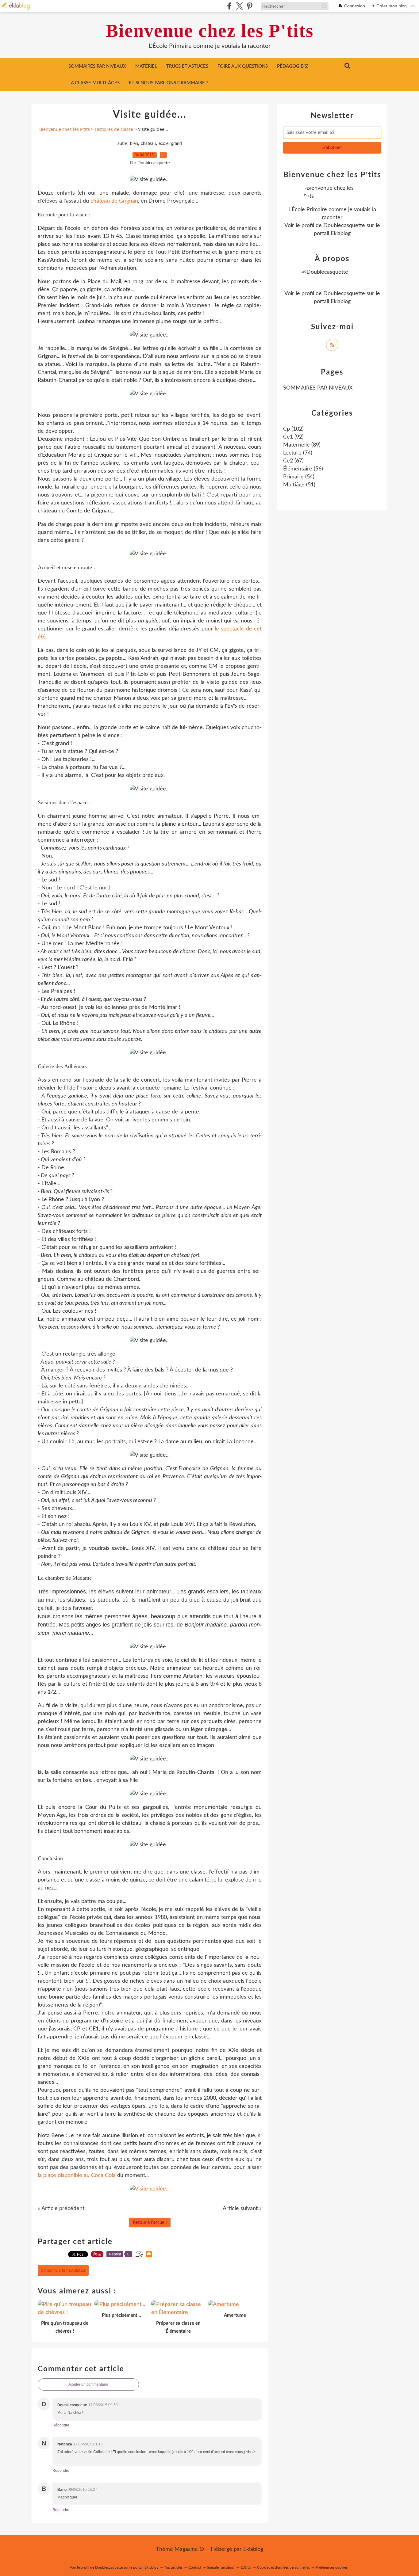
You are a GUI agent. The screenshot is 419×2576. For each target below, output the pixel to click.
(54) (299, 477)
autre (122, 144)
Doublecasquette (344, 226)
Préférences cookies (332, 2567)
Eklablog (253, 2549)
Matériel (146, 66)
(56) (303, 469)
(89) (302, 445)
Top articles (173, 2567)
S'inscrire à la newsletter (63, 2270)
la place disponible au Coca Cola (77, 2175)
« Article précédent (61, 2209)
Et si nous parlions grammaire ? (169, 83)
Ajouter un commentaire (88, 2384)
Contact (195, 2567)
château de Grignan (114, 201)
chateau (148, 144)
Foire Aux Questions (243, 66)
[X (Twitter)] (239, 6)
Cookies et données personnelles (283, 2567)
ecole (163, 144)
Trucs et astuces (187, 66)
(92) (293, 437)
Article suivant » (242, 2209)
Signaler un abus (221, 2567)
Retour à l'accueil (150, 2222)
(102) (293, 429)
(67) (293, 461)
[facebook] (229, 6)
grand (177, 144)
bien (134, 144)
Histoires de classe (114, 129)
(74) (298, 453)
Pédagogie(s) (293, 66)
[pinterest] (250, 6)
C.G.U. (246, 2567)
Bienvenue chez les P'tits (210, 31)
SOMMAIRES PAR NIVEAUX (97, 66)
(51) (299, 485)
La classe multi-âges (94, 83)
